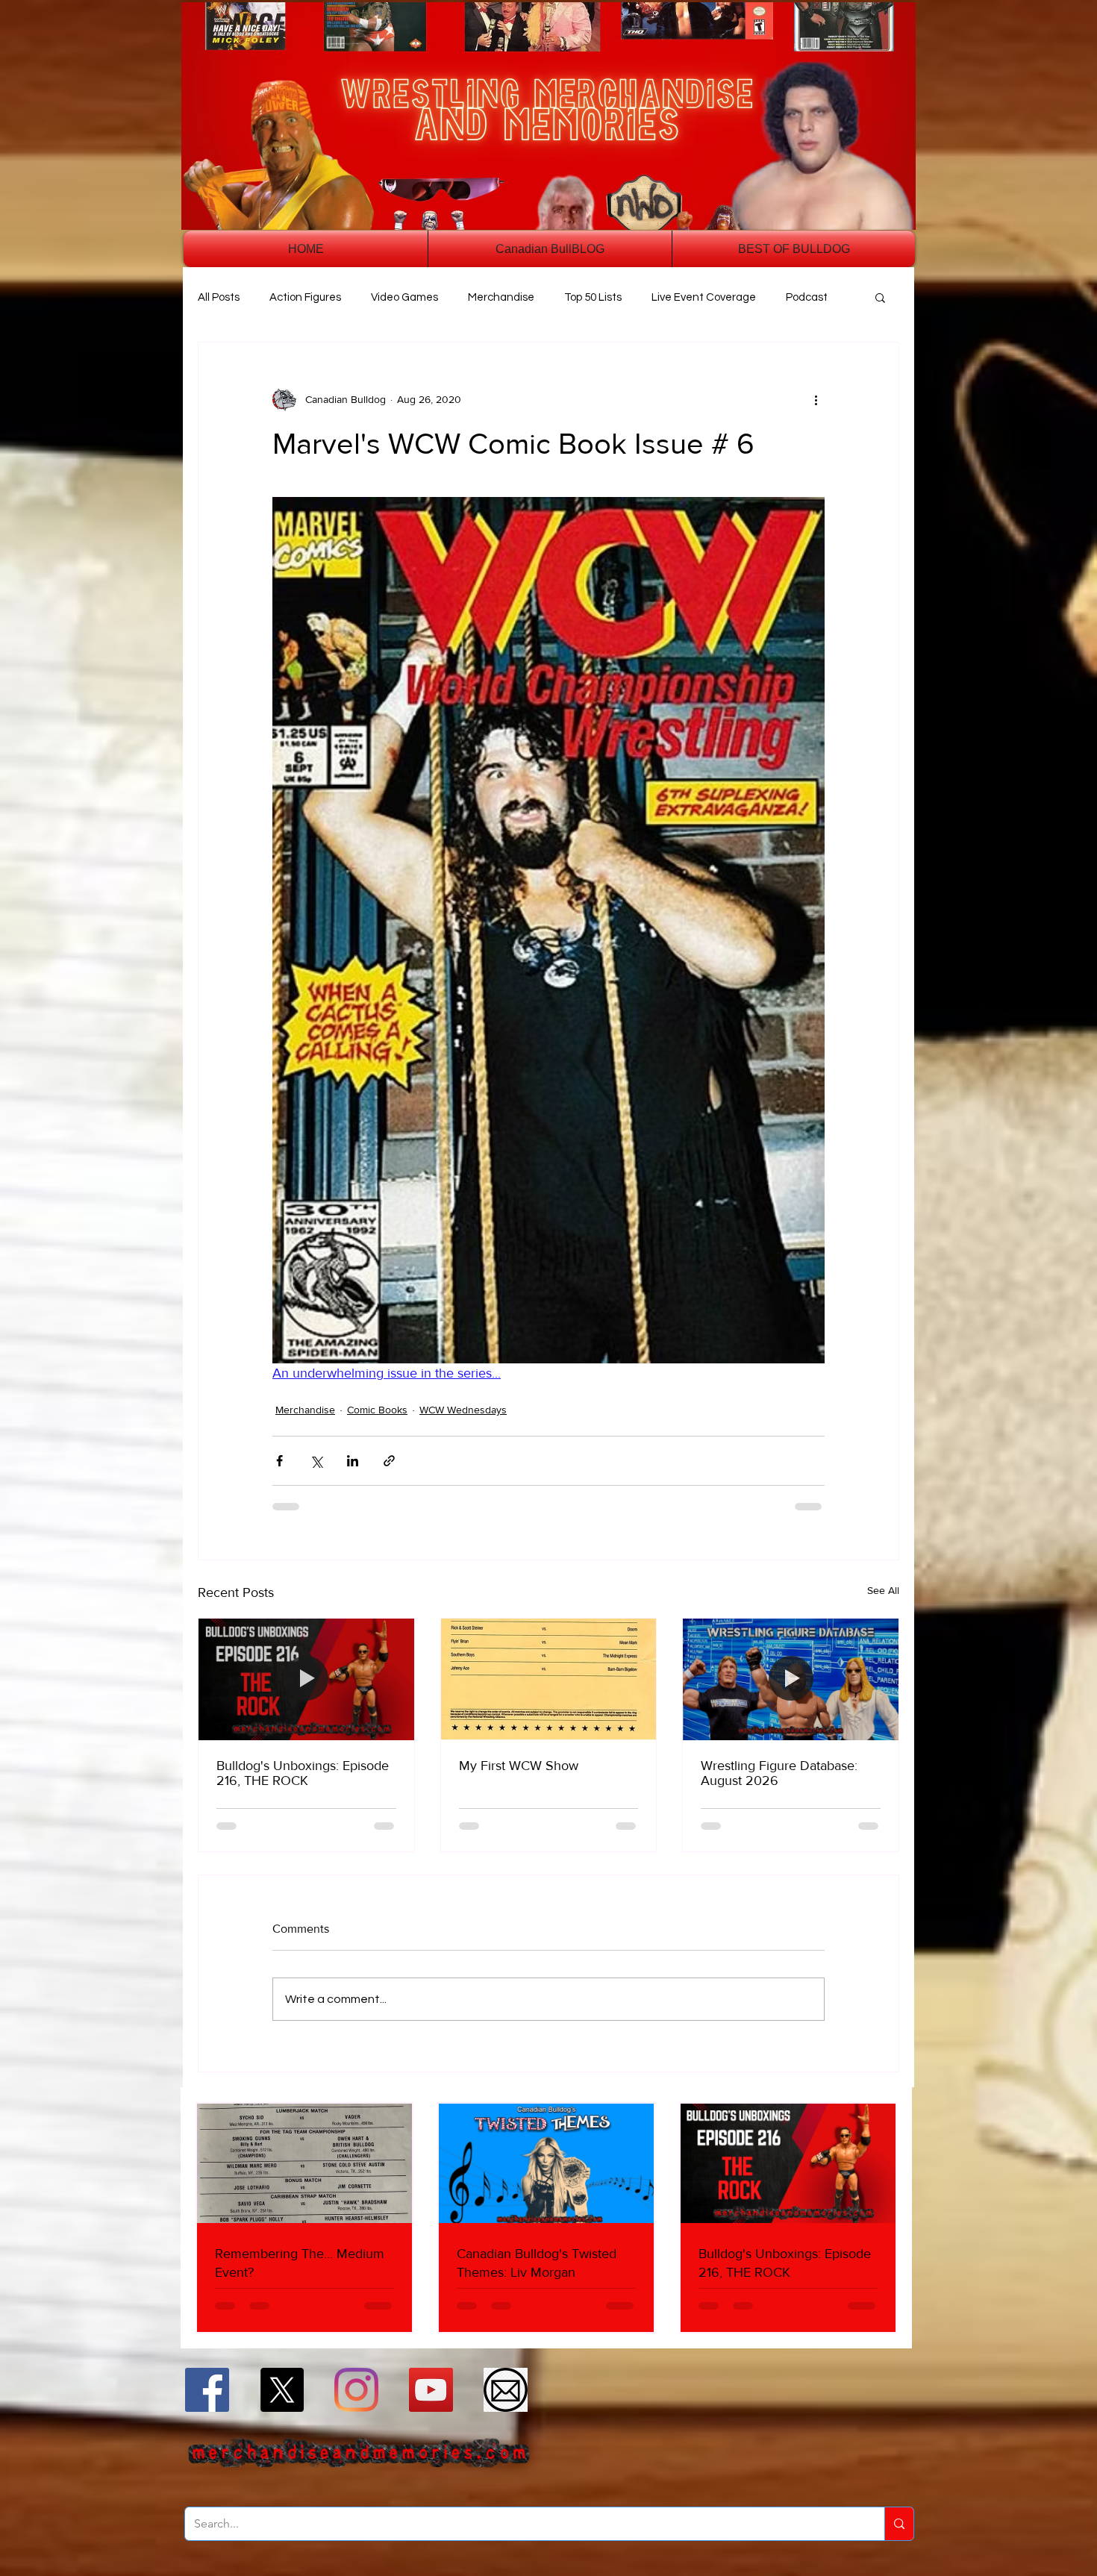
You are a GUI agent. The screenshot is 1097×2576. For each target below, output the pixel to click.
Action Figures (305, 297)
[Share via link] (389, 1461)
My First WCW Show (519, 1766)
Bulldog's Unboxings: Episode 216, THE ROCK (303, 1773)
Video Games (404, 297)
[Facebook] (207, 2390)
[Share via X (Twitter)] (316, 1461)
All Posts (219, 297)
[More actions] (816, 399)
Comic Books (377, 1410)
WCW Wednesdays (463, 1410)
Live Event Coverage (704, 297)
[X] (282, 2390)
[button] (880, 297)
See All (883, 1590)
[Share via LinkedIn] (353, 1461)
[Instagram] (356, 2390)
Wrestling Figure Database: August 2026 (779, 1773)
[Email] (506, 2390)
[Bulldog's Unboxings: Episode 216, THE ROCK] (306, 1679)
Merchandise (501, 297)
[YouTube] (431, 2390)
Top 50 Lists (593, 297)
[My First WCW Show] (549, 1679)
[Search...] (899, 2524)
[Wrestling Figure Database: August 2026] (791, 1679)
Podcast (807, 297)
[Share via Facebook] (279, 1461)
